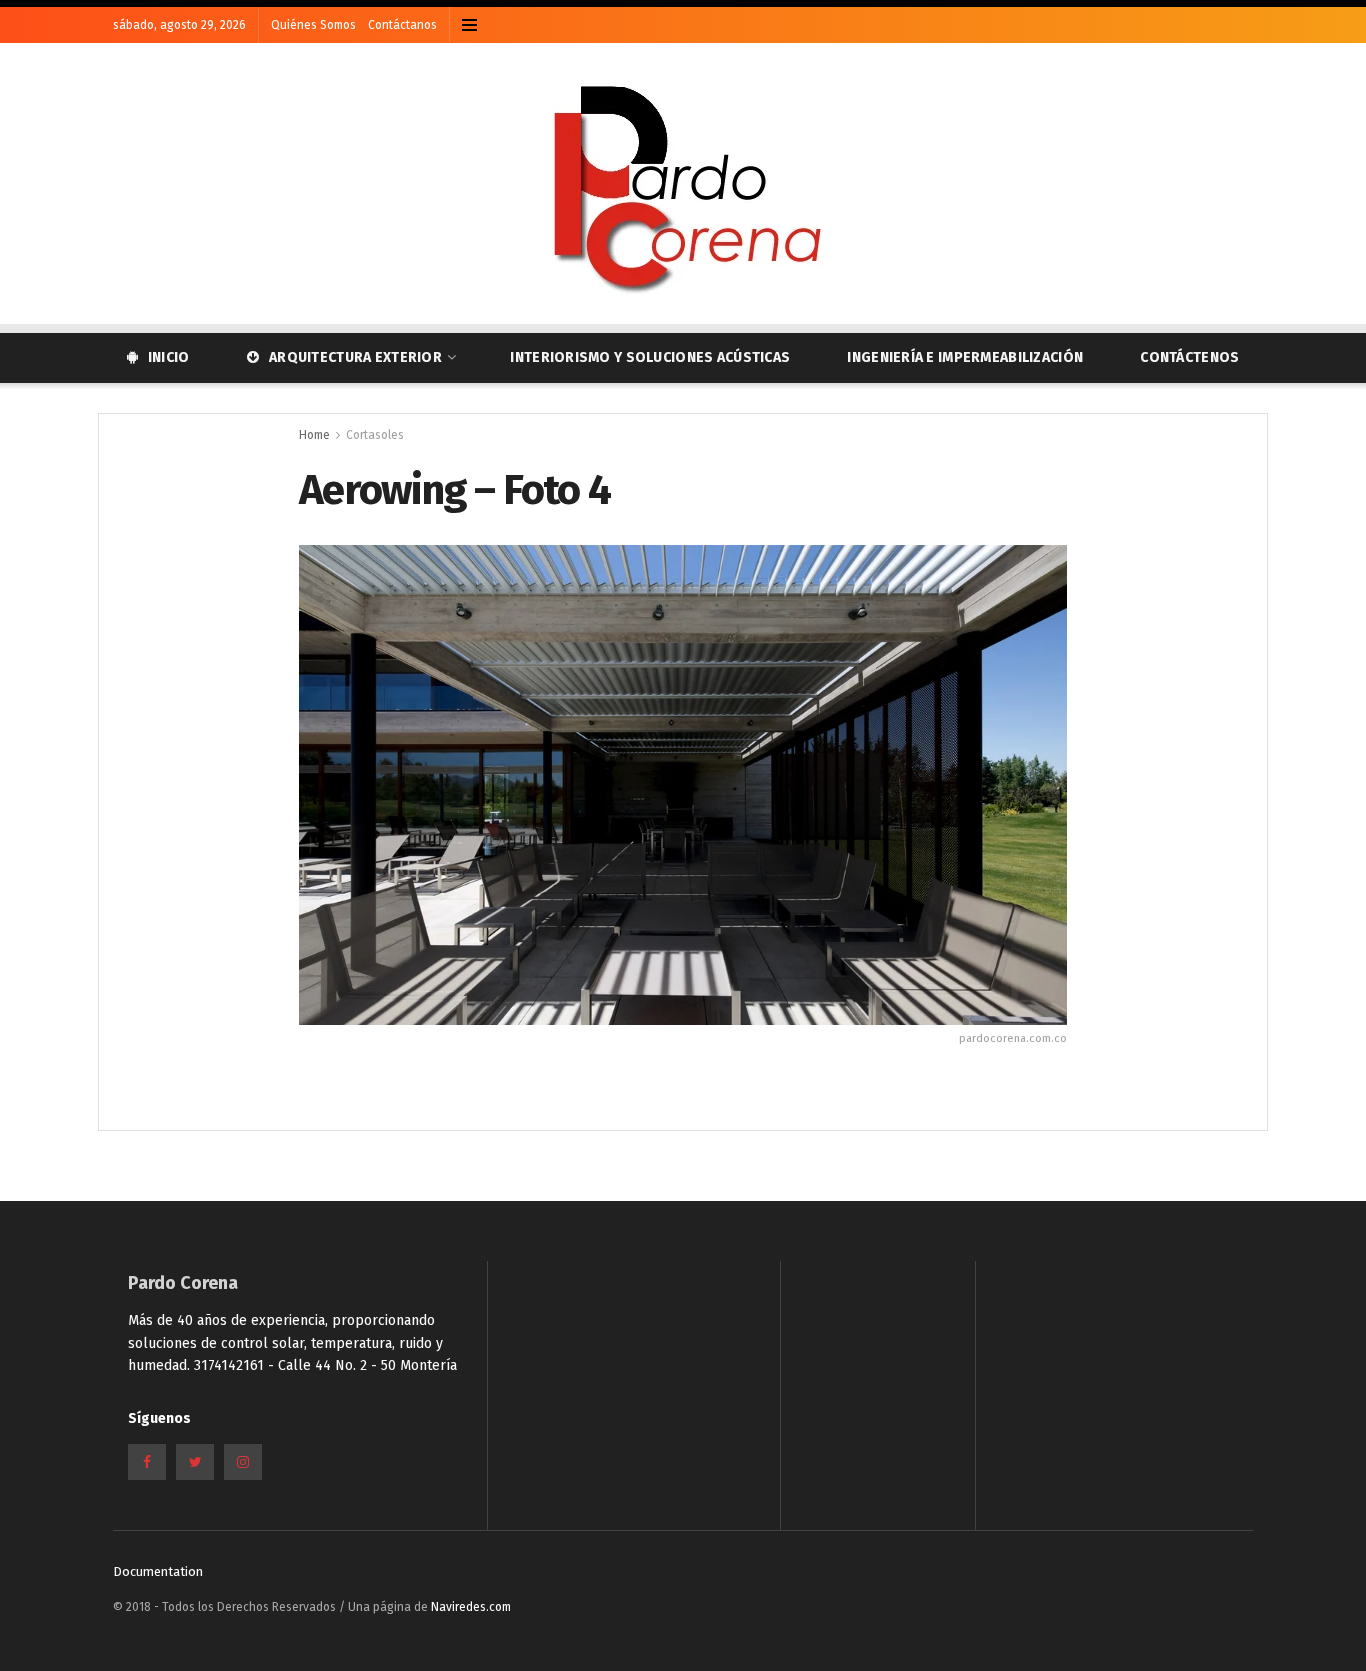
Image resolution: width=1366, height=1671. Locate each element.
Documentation (158, 1571)
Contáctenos (1189, 357)
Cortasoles (375, 435)
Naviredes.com (471, 1607)
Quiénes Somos (313, 25)
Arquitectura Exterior (355, 357)
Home (314, 435)
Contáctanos (402, 25)
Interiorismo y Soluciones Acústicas (650, 357)
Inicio (169, 357)
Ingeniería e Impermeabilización (965, 357)
